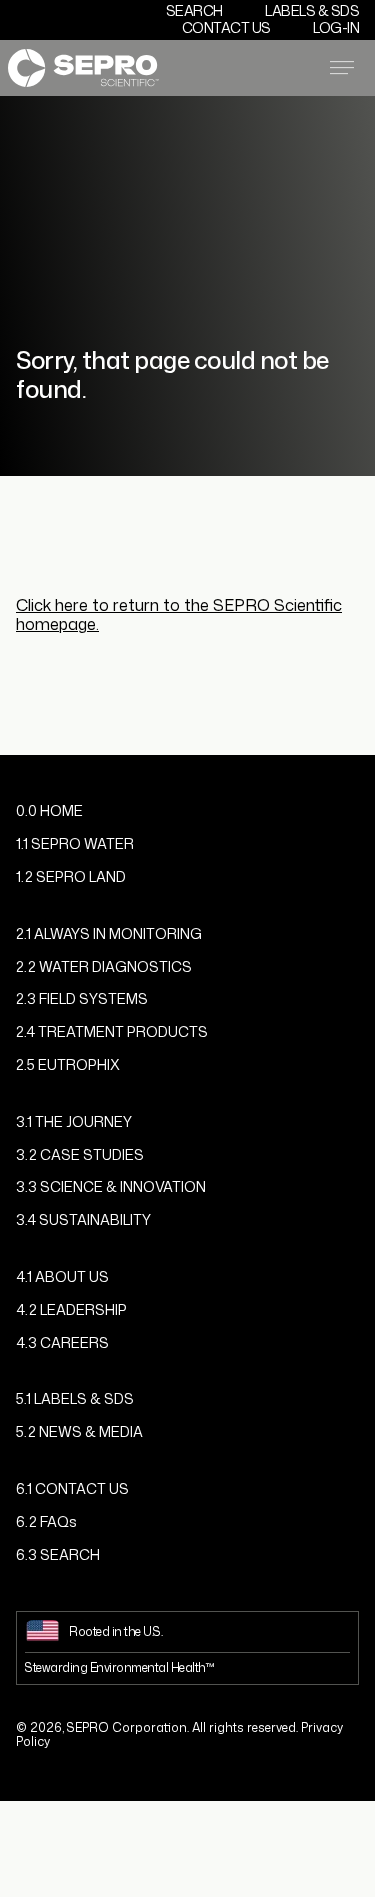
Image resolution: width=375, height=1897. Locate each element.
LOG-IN (336, 27)
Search (194, 10)
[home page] (83, 67)
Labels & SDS (312, 10)
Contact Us (226, 27)
